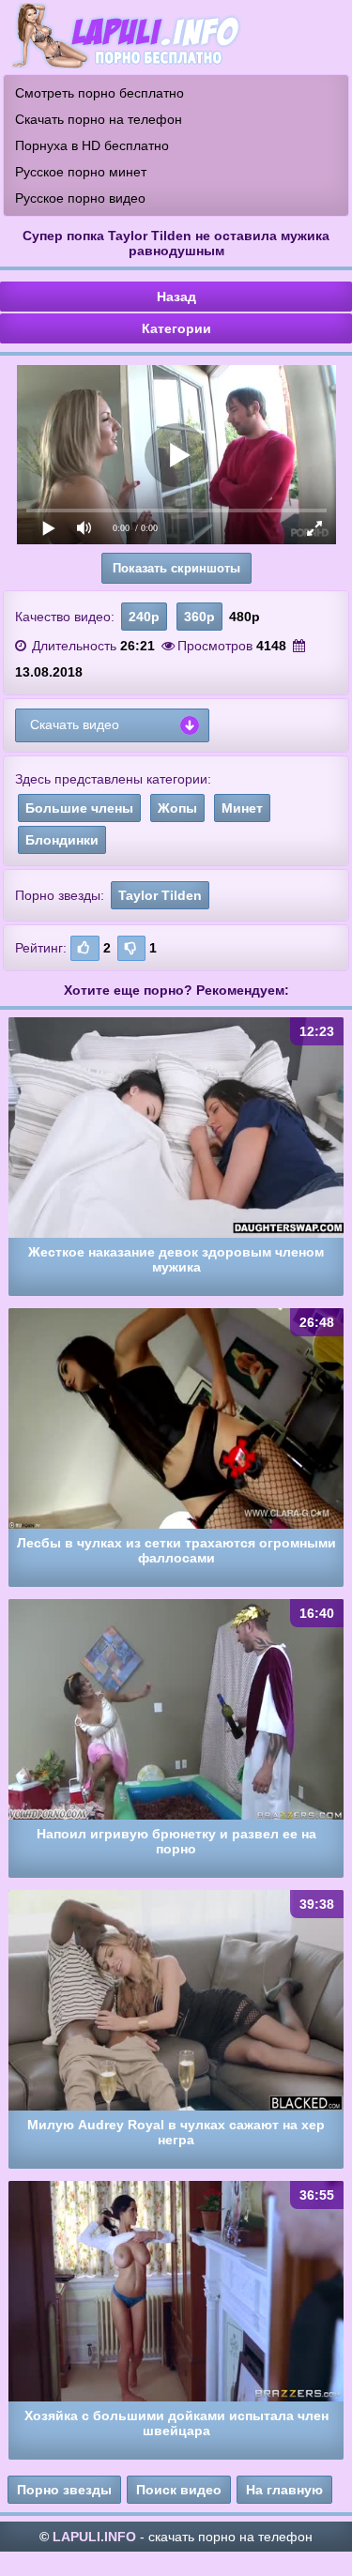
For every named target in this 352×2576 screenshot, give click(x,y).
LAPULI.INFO (94, 2537)
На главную (284, 2490)
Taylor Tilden (160, 895)
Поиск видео (179, 2490)
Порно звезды (64, 2490)
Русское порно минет (81, 172)
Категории (176, 328)
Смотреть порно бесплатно (99, 93)
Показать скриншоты (176, 568)
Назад (176, 297)
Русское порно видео (80, 198)
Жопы (177, 808)
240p (144, 617)
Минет (242, 808)
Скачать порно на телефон (99, 119)
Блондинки (62, 840)
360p (199, 617)
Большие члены (79, 808)
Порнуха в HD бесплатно (92, 145)
